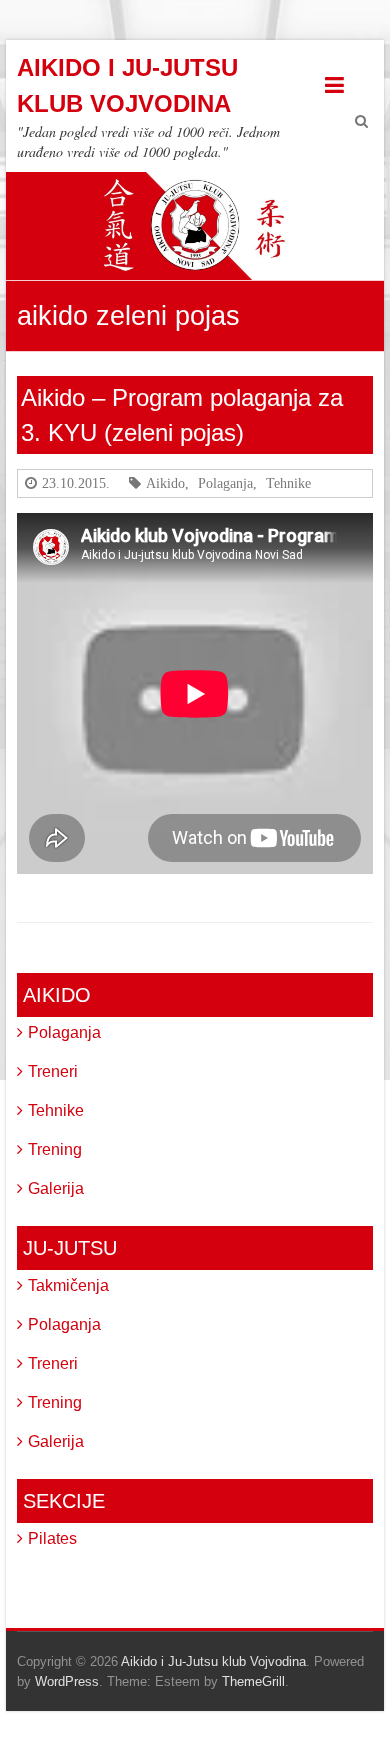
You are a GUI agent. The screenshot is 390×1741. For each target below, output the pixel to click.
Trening (55, 1149)
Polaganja (225, 483)
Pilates (52, 1538)
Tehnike (288, 483)
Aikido (165, 483)
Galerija (56, 1188)
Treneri (53, 1071)
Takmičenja (68, 1285)
